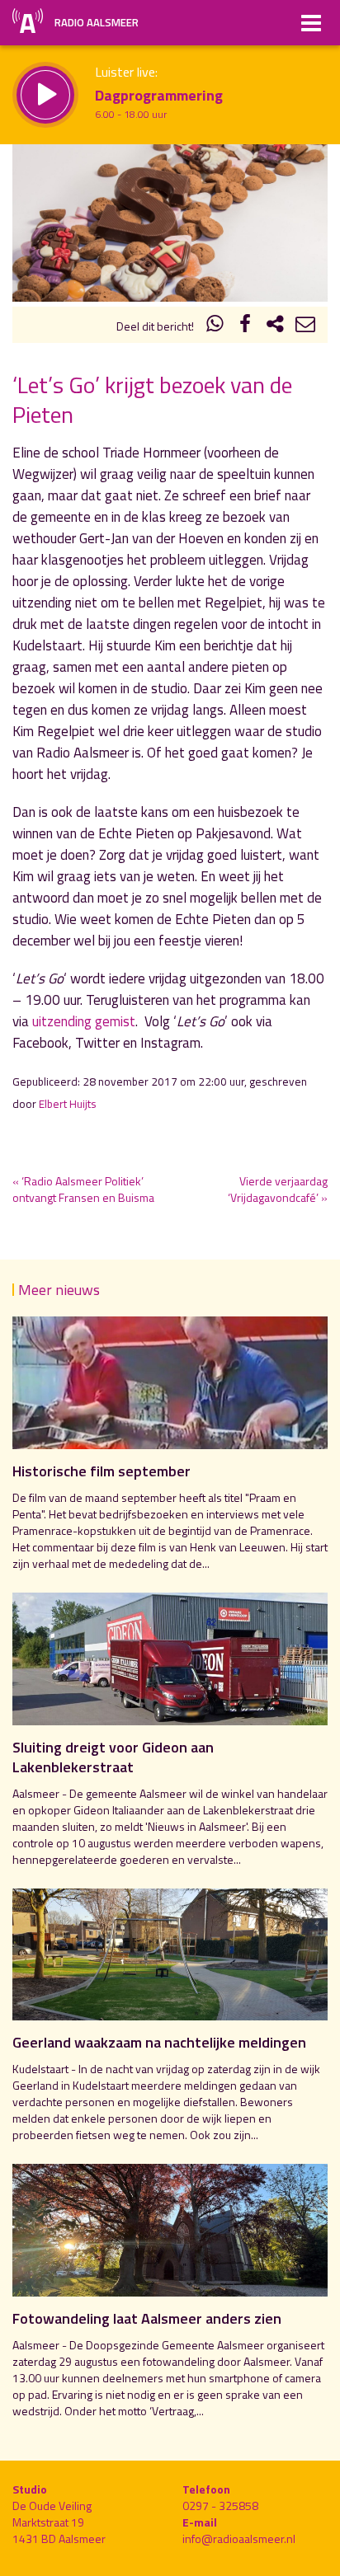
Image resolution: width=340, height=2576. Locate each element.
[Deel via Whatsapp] (215, 326)
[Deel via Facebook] (245, 326)
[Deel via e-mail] (305, 326)
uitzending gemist (84, 1021)
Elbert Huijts (68, 1104)
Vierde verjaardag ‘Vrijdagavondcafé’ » (278, 1189)
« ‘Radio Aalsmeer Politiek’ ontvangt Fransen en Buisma (83, 1189)
